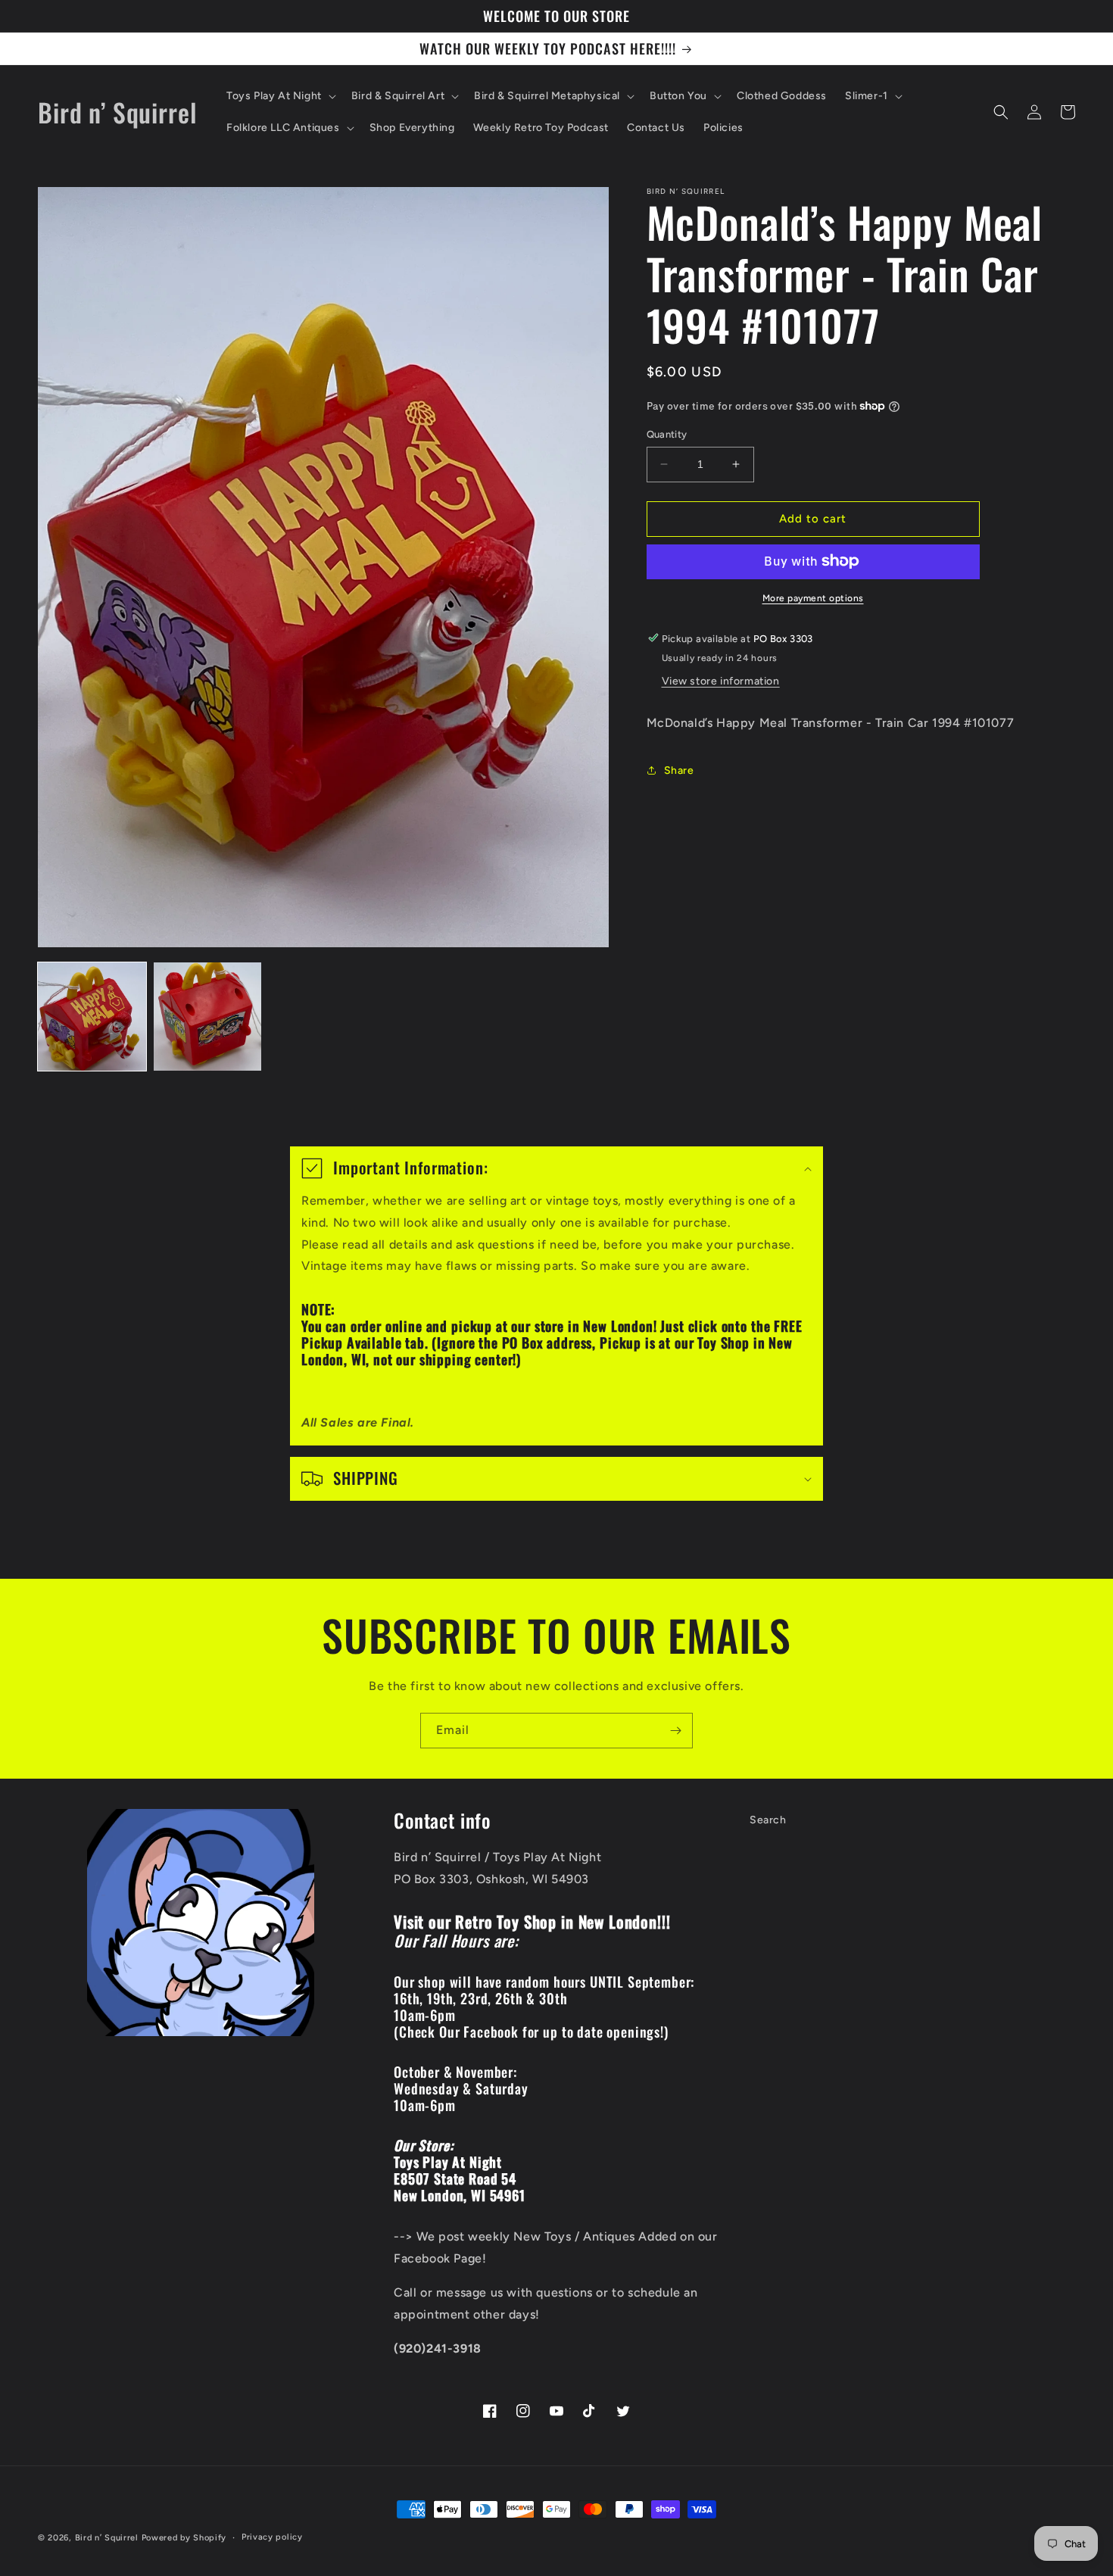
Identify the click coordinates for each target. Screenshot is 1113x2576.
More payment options (813, 597)
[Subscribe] (675, 1731)
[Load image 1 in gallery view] (92, 1017)
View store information (721, 681)
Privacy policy (272, 2537)
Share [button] (679, 770)
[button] (280, 96)
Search (768, 1820)
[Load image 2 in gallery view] (208, 1017)
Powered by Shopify (184, 2538)
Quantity (667, 434)
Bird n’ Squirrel (108, 2538)
